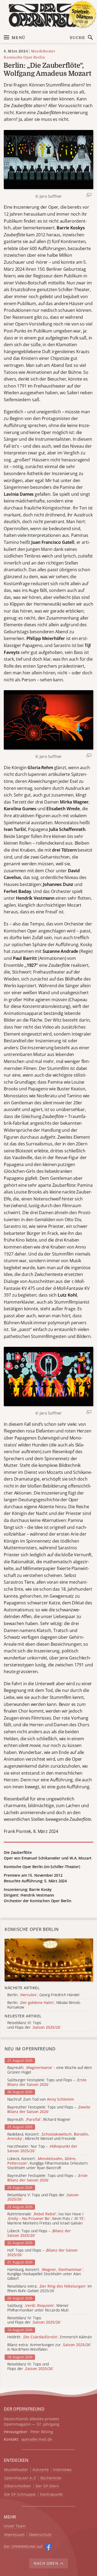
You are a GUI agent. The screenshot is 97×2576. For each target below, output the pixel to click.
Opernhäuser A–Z (20, 2478)
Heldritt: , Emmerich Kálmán (50, 2337)
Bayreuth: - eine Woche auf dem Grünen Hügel (50, 2070)
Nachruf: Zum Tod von (41, 2099)
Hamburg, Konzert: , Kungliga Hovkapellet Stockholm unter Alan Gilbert (45, 2274)
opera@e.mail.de (37, 2439)
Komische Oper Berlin (24, 57)
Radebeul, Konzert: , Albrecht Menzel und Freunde (48, 2137)
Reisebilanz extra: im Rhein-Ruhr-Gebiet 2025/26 (50, 2289)
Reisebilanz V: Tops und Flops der (43, 2197)
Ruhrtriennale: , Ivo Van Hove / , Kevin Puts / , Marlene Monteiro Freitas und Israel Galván (46, 2219)
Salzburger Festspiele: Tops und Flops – (47, 2082)
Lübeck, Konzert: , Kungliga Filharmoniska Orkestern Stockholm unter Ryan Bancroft (47, 2163)
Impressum (14, 2535)
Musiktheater (43, 51)
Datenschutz (40, 2535)
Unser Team (15, 2526)
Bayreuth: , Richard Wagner (39, 2120)
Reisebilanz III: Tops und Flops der (30, 2367)
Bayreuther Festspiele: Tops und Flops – (49, 2110)
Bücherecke (51, 2478)
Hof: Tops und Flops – (42, 2253)
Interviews (62, 2470)
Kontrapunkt (51, 2494)
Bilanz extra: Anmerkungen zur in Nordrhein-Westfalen (49, 2347)
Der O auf (23, 2546)
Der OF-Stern (47, 2486)
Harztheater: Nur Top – (42, 2149)
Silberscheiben (18, 2486)
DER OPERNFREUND (24, 2409)
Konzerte (41, 2470)
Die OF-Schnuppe (20, 2494)
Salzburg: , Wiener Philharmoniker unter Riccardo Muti (38, 2308)
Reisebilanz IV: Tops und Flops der (34, 2320)
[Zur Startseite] (48, 15)
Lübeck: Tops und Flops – (39, 2233)
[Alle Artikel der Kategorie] (49, 1960)
